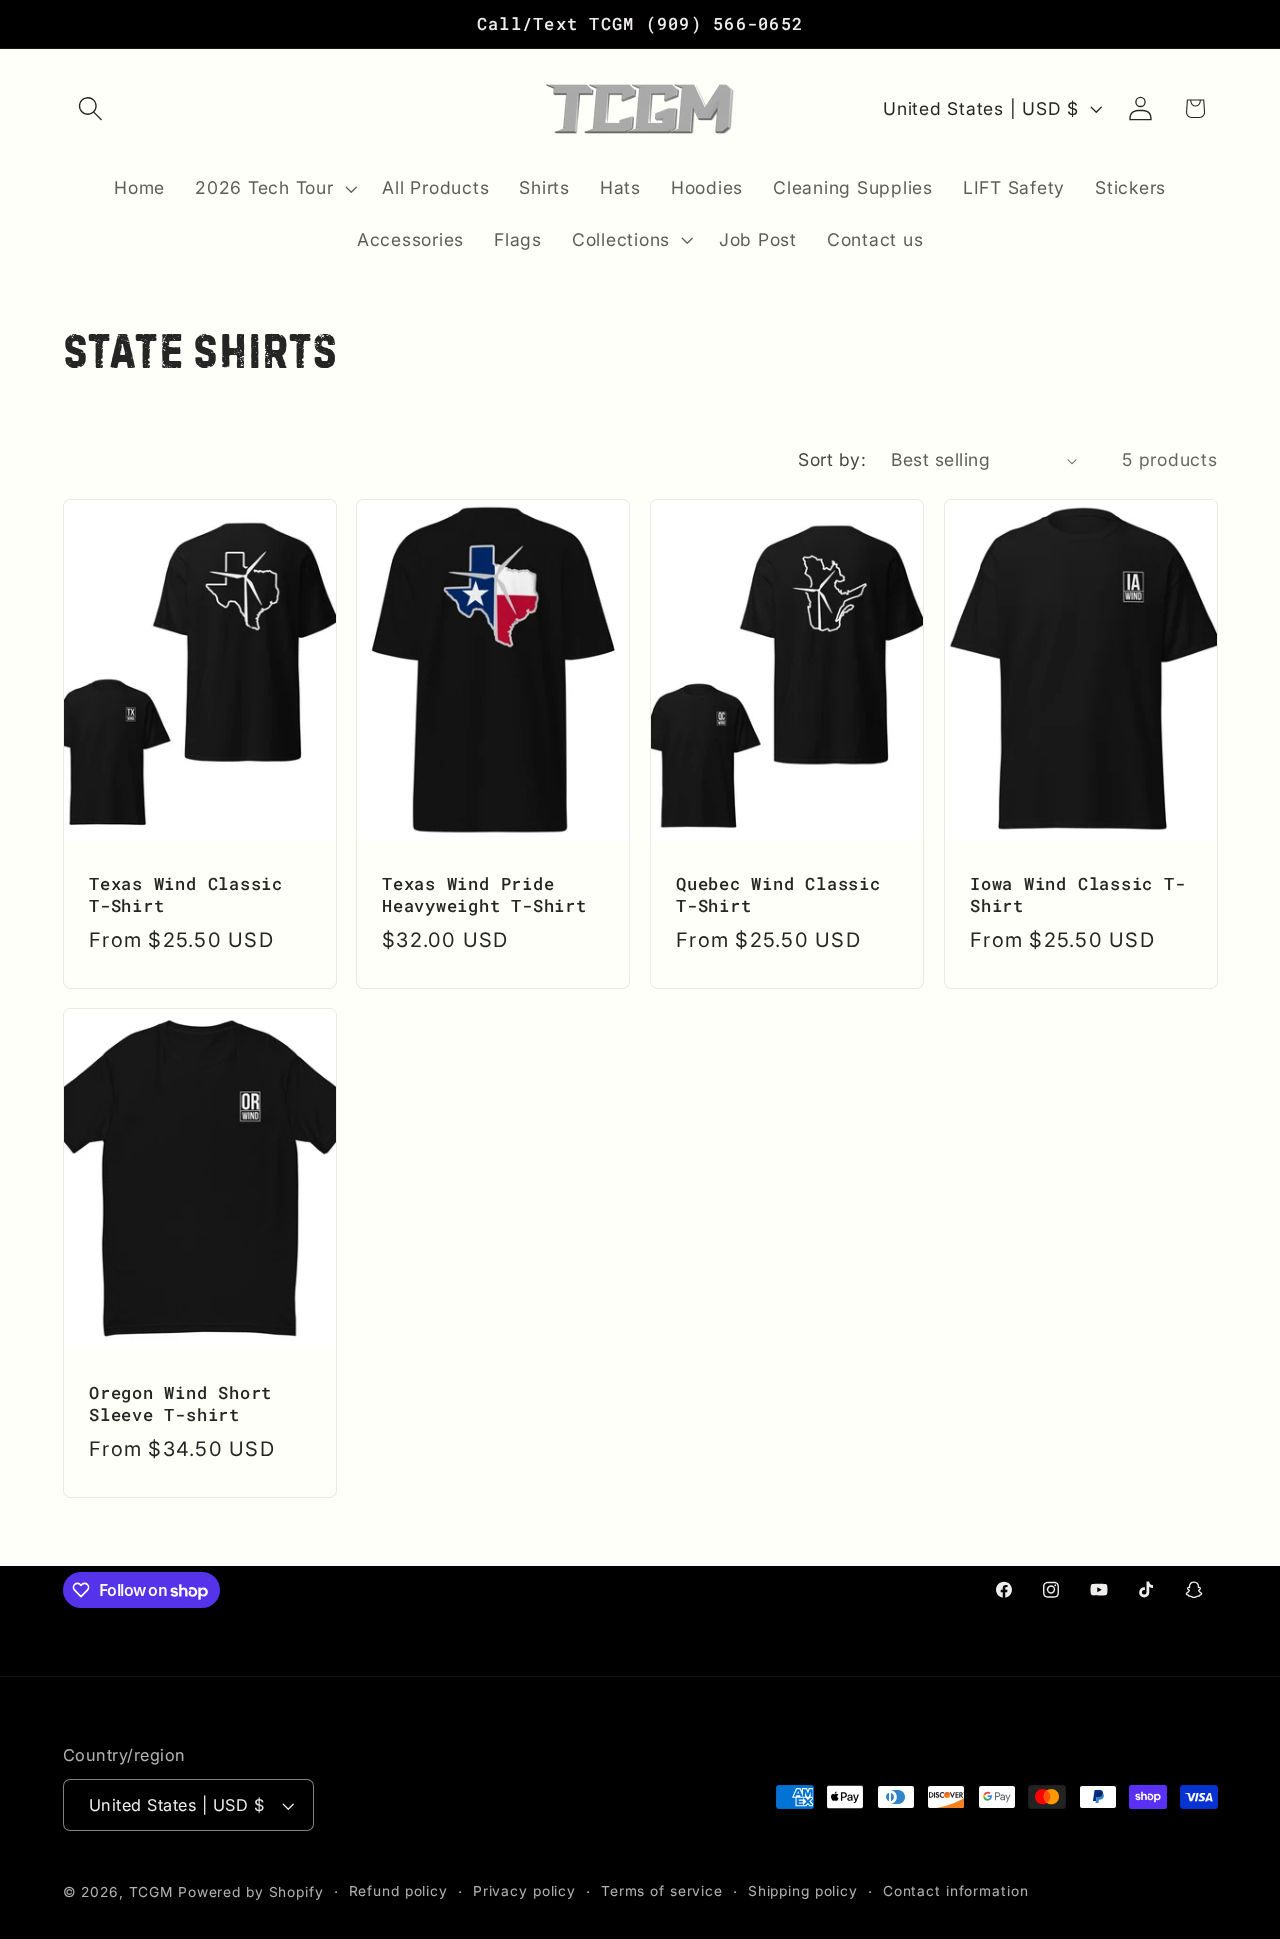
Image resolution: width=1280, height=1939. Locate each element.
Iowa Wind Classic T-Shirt (1078, 895)
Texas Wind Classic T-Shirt (186, 895)
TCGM (151, 1892)
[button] (90, 108)
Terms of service (662, 1891)
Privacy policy (524, 1891)
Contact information (956, 1891)
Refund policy (398, 1891)
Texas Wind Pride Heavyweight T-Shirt (484, 895)
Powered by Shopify (251, 1892)
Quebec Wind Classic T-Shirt (778, 895)
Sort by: (832, 459)
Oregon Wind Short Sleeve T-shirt (180, 1404)
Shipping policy (803, 1891)
